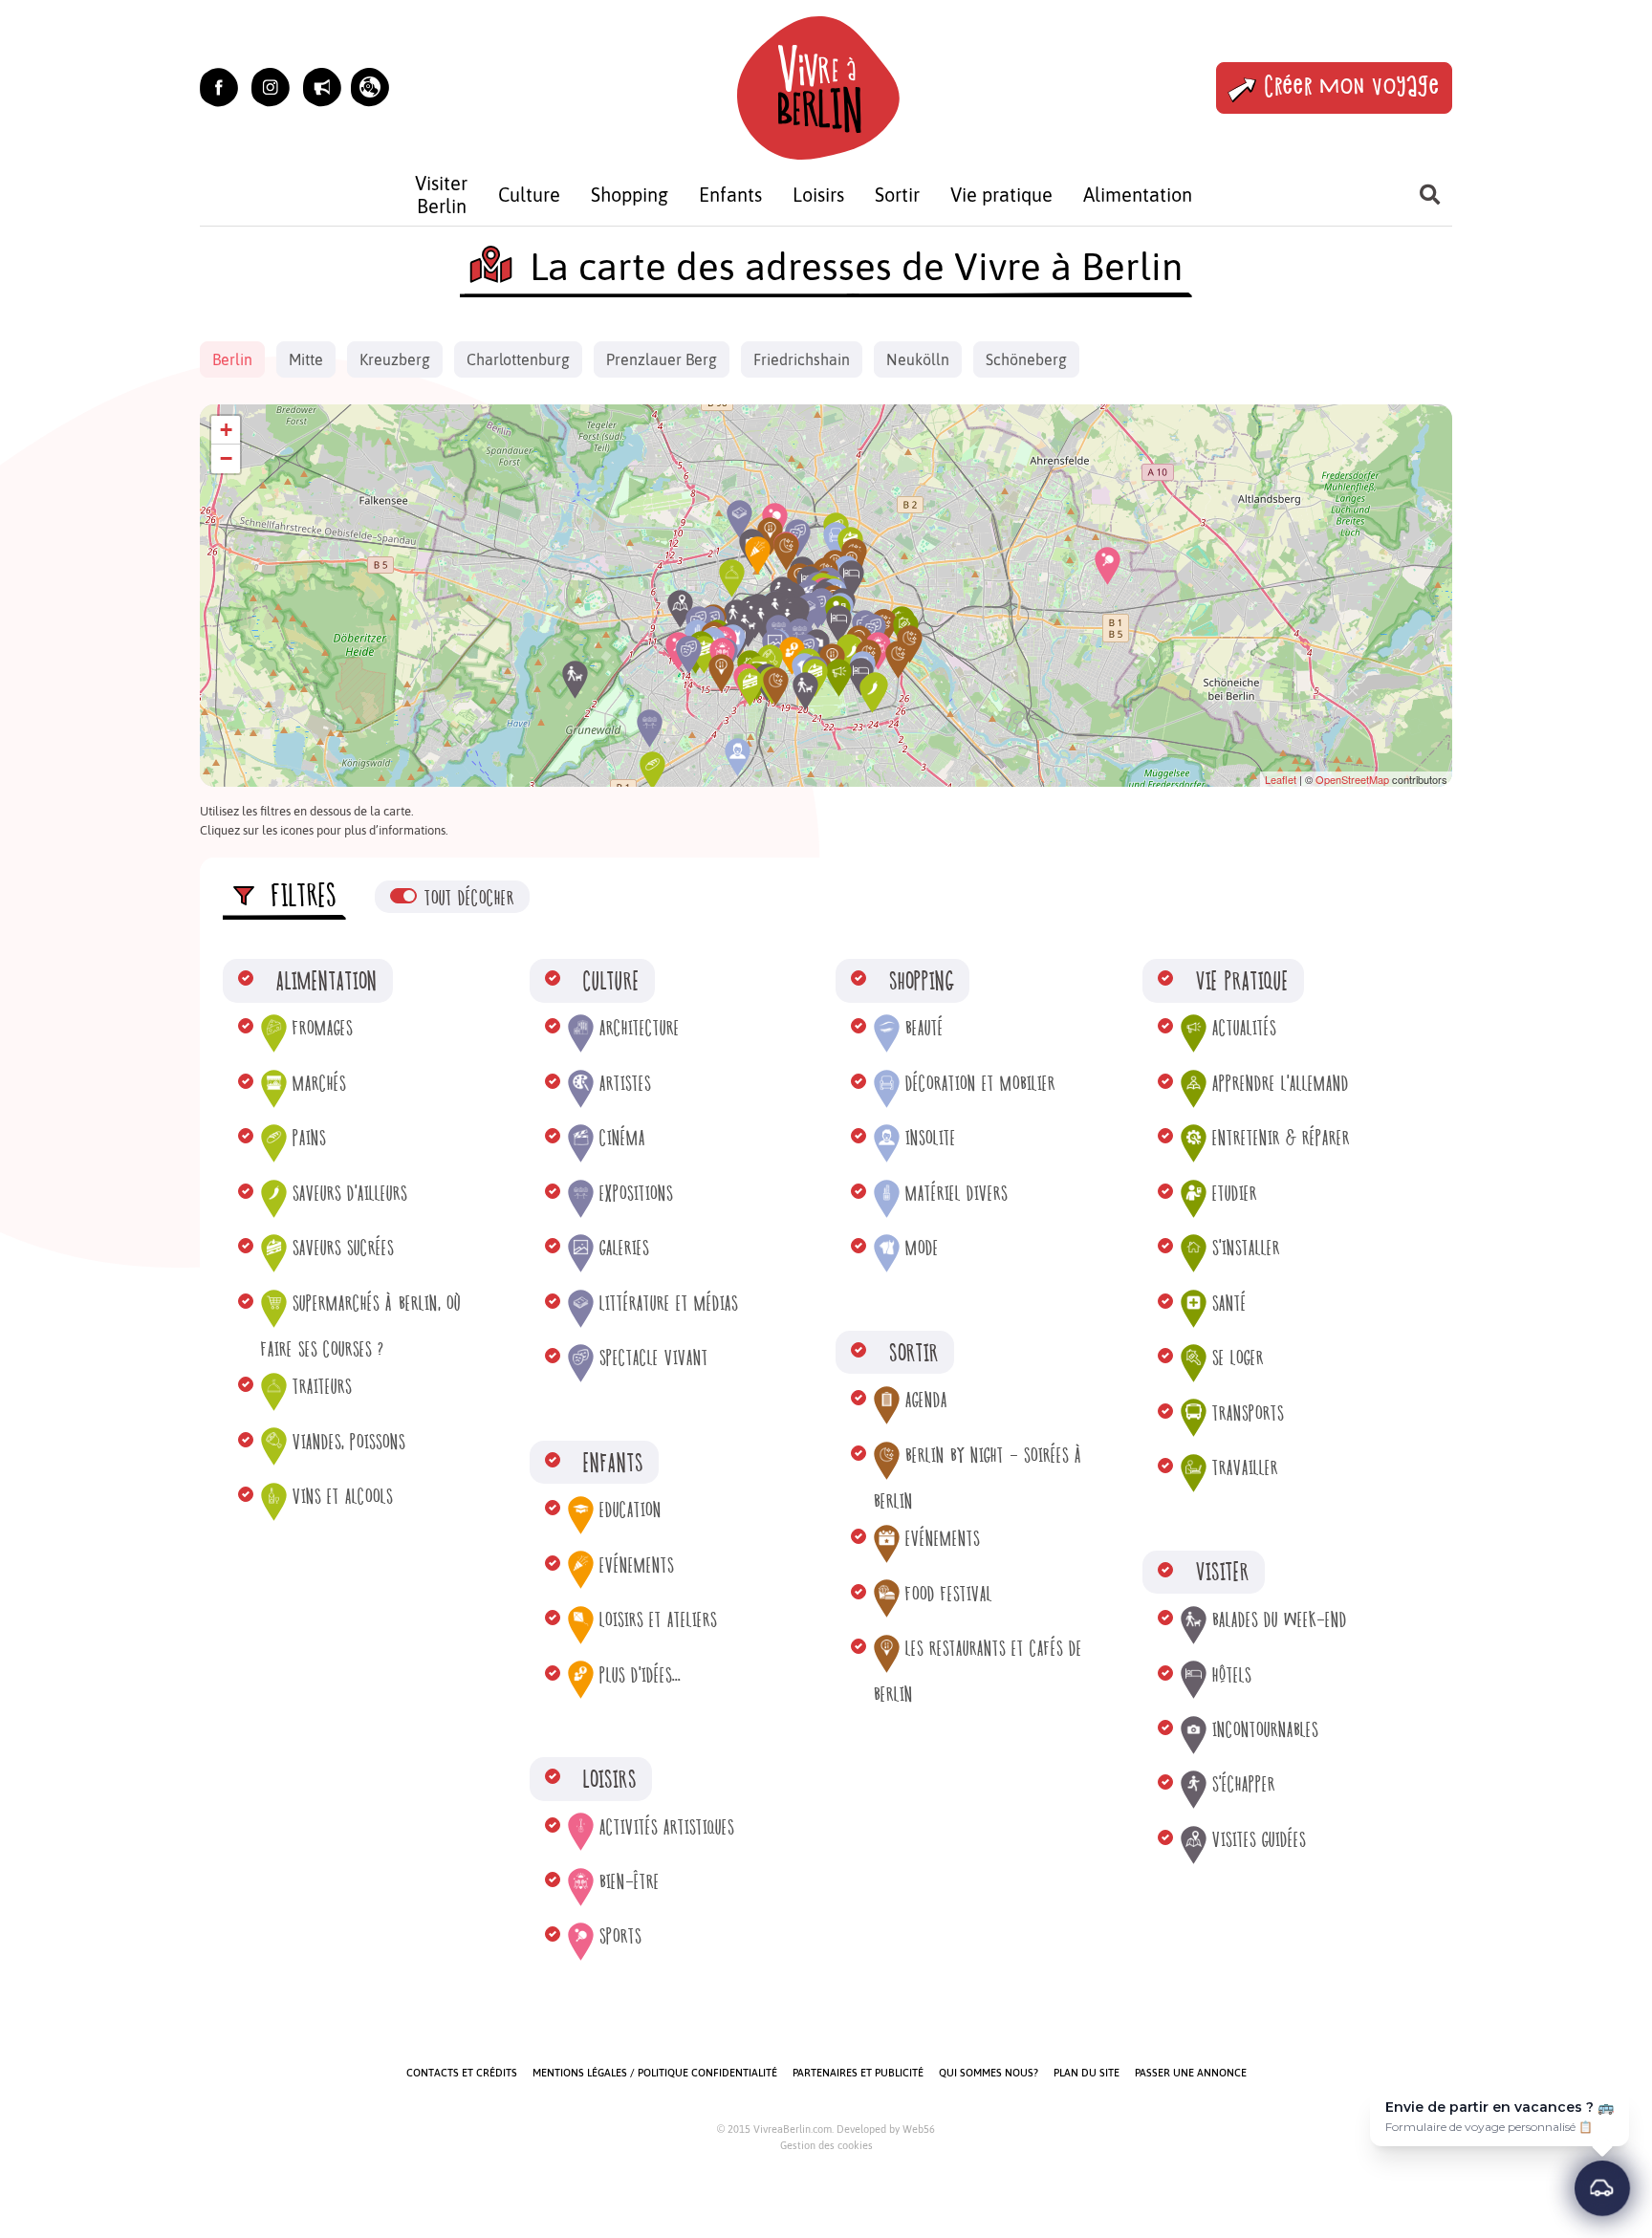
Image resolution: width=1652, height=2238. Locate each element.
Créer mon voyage (1352, 87)
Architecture (640, 1028)
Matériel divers (956, 1194)
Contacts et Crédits (462, 2073)
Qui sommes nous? (989, 2073)
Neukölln (918, 359)
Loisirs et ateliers (658, 1620)
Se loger (1238, 1358)
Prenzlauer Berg (662, 359)
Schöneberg (1026, 359)
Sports (620, 1936)
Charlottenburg (518, 359)
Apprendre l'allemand (1281, 1084)
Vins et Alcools (343, 1497)
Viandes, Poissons (349, 1442)
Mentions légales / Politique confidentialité (655, 2073)
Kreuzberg (395, 359)
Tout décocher (469, 898)
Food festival (949, 1594)
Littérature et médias (669, 1304)
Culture (529, 195)
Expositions (636, 1194)
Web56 (919, 2129)
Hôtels (1232, 1675)
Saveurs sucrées (343, 1248)
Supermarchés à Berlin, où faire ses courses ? (361, 1326)
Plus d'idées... (640, 1675)
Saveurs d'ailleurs (350, 1194)
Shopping (630, 195)
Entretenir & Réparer (1281, 1138)
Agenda (926, 1400)
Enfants (730, 195)
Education (630, 1510)
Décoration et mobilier (980, 1084)
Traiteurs (322, 1387)
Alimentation (1138, 195)
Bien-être (630, 1882)
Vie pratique (1001, 195)
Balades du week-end (1280, 1620)
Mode (922, 1248)
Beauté (924, 1028)
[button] (370, 87)
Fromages (323, 1028)
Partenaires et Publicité (858, 2073)
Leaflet (1281, 779)
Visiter (1223, 1571)
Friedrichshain (802, 359)
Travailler (1245, 1468)
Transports (1248, 1413)
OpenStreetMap (1352, 779)
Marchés (319, 1084)
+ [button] (226, 430)
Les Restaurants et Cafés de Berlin (978, 1672)
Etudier (1235, 1194)
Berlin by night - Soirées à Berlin (978, 1478)
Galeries (624, 1248)
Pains (309, 1138)
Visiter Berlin (441, 195)
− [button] (226, 458)
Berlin (232, 359)
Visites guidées (1259, 1840)
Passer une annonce (1191, 2073)
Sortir (897, 195)
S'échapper (1244, 1784)
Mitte (306, 359)
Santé (1229, 1304)
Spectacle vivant (654, 1358)
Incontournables (1265, 1730)
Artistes (625, 1084)
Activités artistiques (667, 1827)
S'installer (1246, 1248)
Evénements (637, 1565)
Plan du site (1087, 2073)
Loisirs (818, 195)
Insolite (931, 1138)
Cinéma (622, 1138)
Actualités (1244, 1028)
